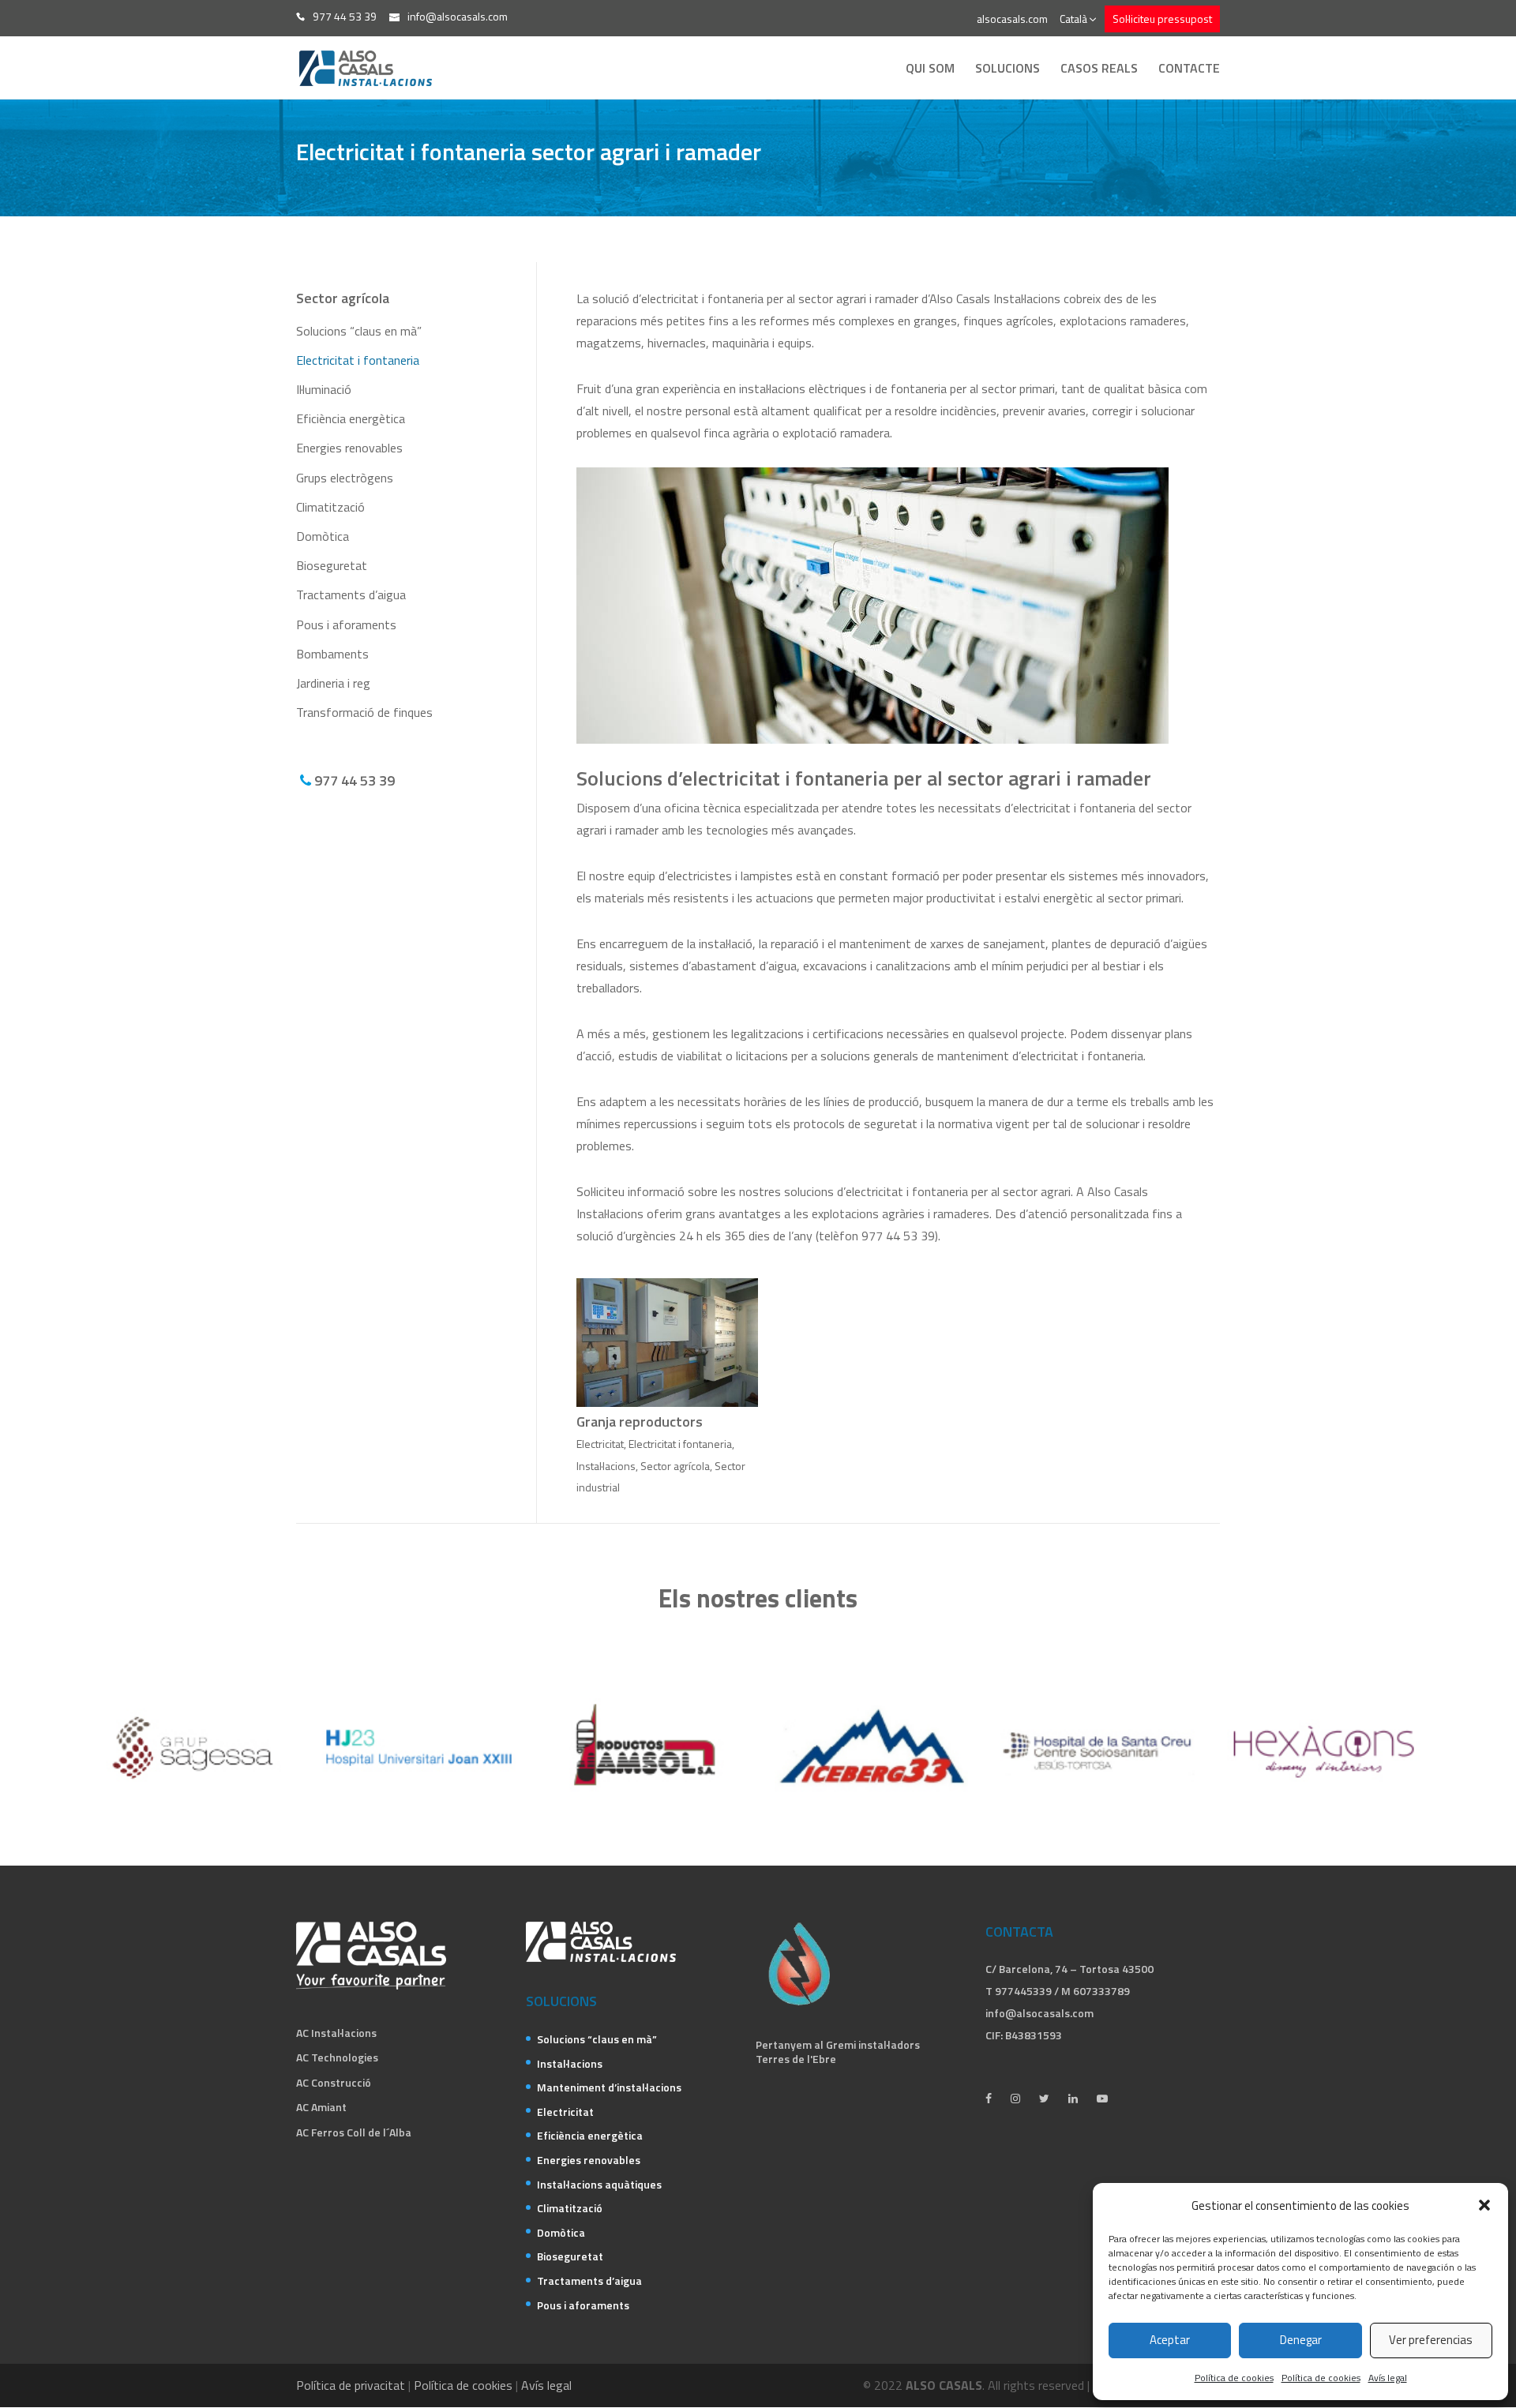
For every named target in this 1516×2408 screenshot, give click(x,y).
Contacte (1189, 70)
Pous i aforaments (346, 625)
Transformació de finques (364, 712)
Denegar (1301, 2340)
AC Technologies (337, 2057)
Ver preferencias (1431, 2340)
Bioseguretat (332, 565)
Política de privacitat (351, 2385)
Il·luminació (324, 389)
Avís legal (1388, 2378)
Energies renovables (349, 448)
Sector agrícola (675, 1466)
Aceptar (1170, 2340)
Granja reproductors (640, 1422)
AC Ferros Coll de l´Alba (354, 2132)
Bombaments (332, 654)
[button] (1484, 2205)
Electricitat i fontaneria (358, 360)
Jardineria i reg (333, 683)
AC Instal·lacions (336, 2033)
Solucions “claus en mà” (359, 331)
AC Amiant (321, 2107)
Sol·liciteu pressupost (1162, 19)
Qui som (930, 70)
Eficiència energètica (351, 418)
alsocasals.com (1012, 19)
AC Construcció (334, 2082)
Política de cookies (1234, 2378)
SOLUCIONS (561, 2001)
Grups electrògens (345, 478)
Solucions (1008, 70)
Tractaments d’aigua (351, 594)
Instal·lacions (606, 1466)
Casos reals (1099, 70)
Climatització (330, 507)
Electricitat (600, 1444)
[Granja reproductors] (667, 1343)
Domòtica (323, 536)
